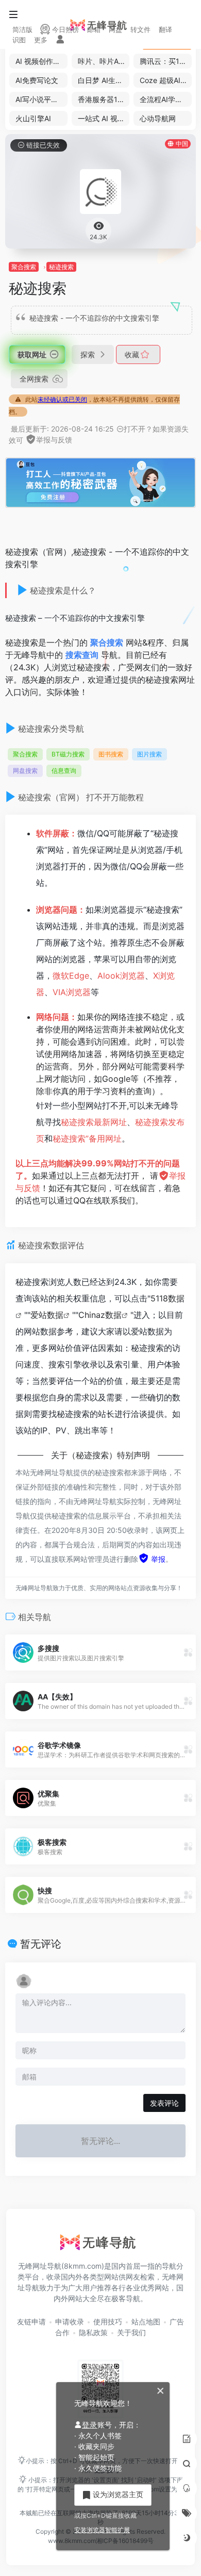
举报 (157, 1559)
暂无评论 (41, 1944)
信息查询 (64, 771)
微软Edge (71, 976)
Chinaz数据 (100, 1315)
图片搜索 (149, 754)
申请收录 (70, 2322)
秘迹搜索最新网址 (94, 1122)
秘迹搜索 (61, 267)
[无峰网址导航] (100, 2245)
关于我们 (131, 2332)
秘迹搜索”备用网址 (87, 1138)
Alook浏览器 (121, 976)
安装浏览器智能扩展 (102, 2530)
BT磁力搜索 (68, 754)
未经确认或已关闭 (62, 399)
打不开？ (138, 429)
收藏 (133, 354)
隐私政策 (93, 2332)
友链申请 (31, 2322)
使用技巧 (108, 2322)
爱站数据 (47, 1315)
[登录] (60, 40)
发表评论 (164, 2103)
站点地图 (146, 2322)
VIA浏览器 (72, 992)
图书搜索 (111, 754)
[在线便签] (187, 2439)
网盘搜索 (25, 771)
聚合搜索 (24, 267)
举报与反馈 (54, 440)
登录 (90, 2425)
